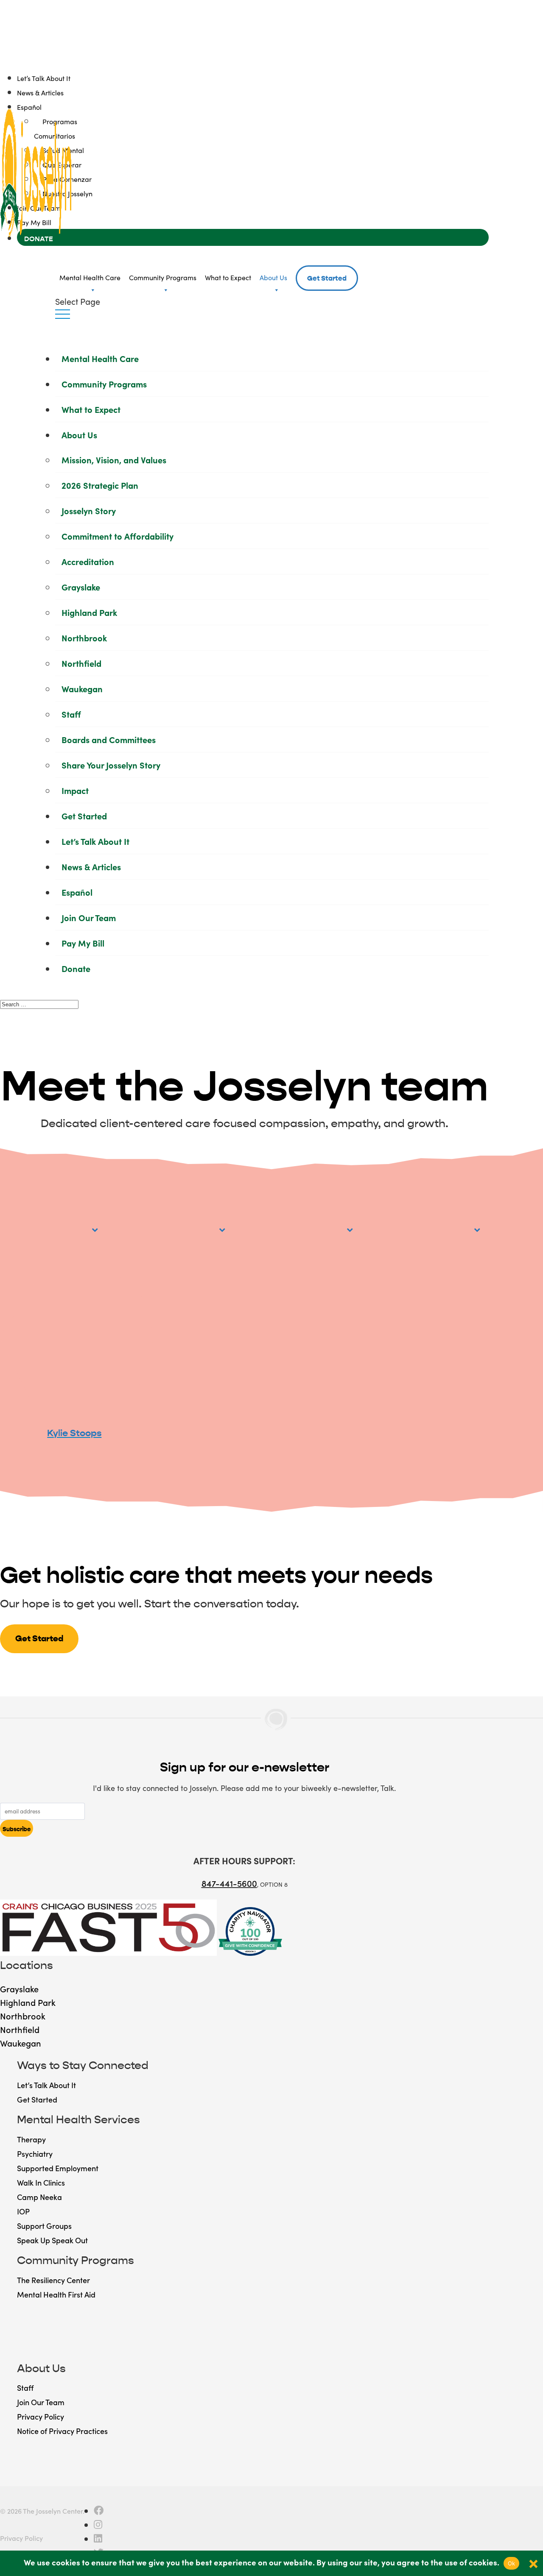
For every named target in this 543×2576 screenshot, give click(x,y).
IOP (23, 2211)
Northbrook (84, 638)
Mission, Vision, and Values (114, 460)
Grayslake (81, 587)
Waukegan (82, 688)
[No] (532, 2563)
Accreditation (88, 561)
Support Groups (44, 2226)
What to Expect (228, 277)
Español (77, 892)
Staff (71, 714)
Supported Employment (58, 2168)
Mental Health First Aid (56, 2294)
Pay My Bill (83, 943)
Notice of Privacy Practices (62, 2431)
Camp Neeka (39, 2197)
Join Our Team (89, 917)
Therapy (31, 2139)
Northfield (81, 663)
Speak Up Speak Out (52, 2240)
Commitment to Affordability (118, 536)
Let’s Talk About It (44, 78)
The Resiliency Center (53, 2280)
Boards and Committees (109, 739)
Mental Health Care (90, 277)
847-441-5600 (229, 1883)
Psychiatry (35, 2154)
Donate (76, 968)
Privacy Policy (41, 2416)
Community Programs (163, 277)
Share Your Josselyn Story (111, 765)
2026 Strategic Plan (100, 485)
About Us (273, 277)
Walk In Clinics (41, 2182)
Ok (512, 2563)
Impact (75, 790)
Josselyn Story (89, 510)
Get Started (327, 278)
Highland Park (89, 612)
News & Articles (40, 92)
